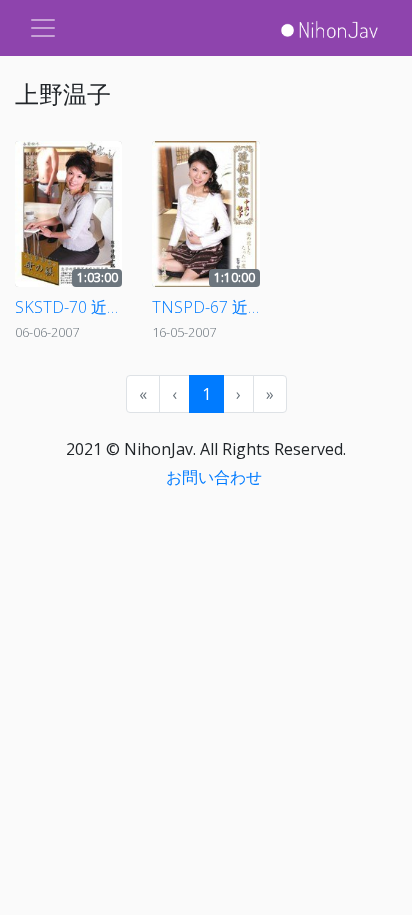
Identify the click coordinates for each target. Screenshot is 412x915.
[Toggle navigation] (43, 28)
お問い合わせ (214, 477)
